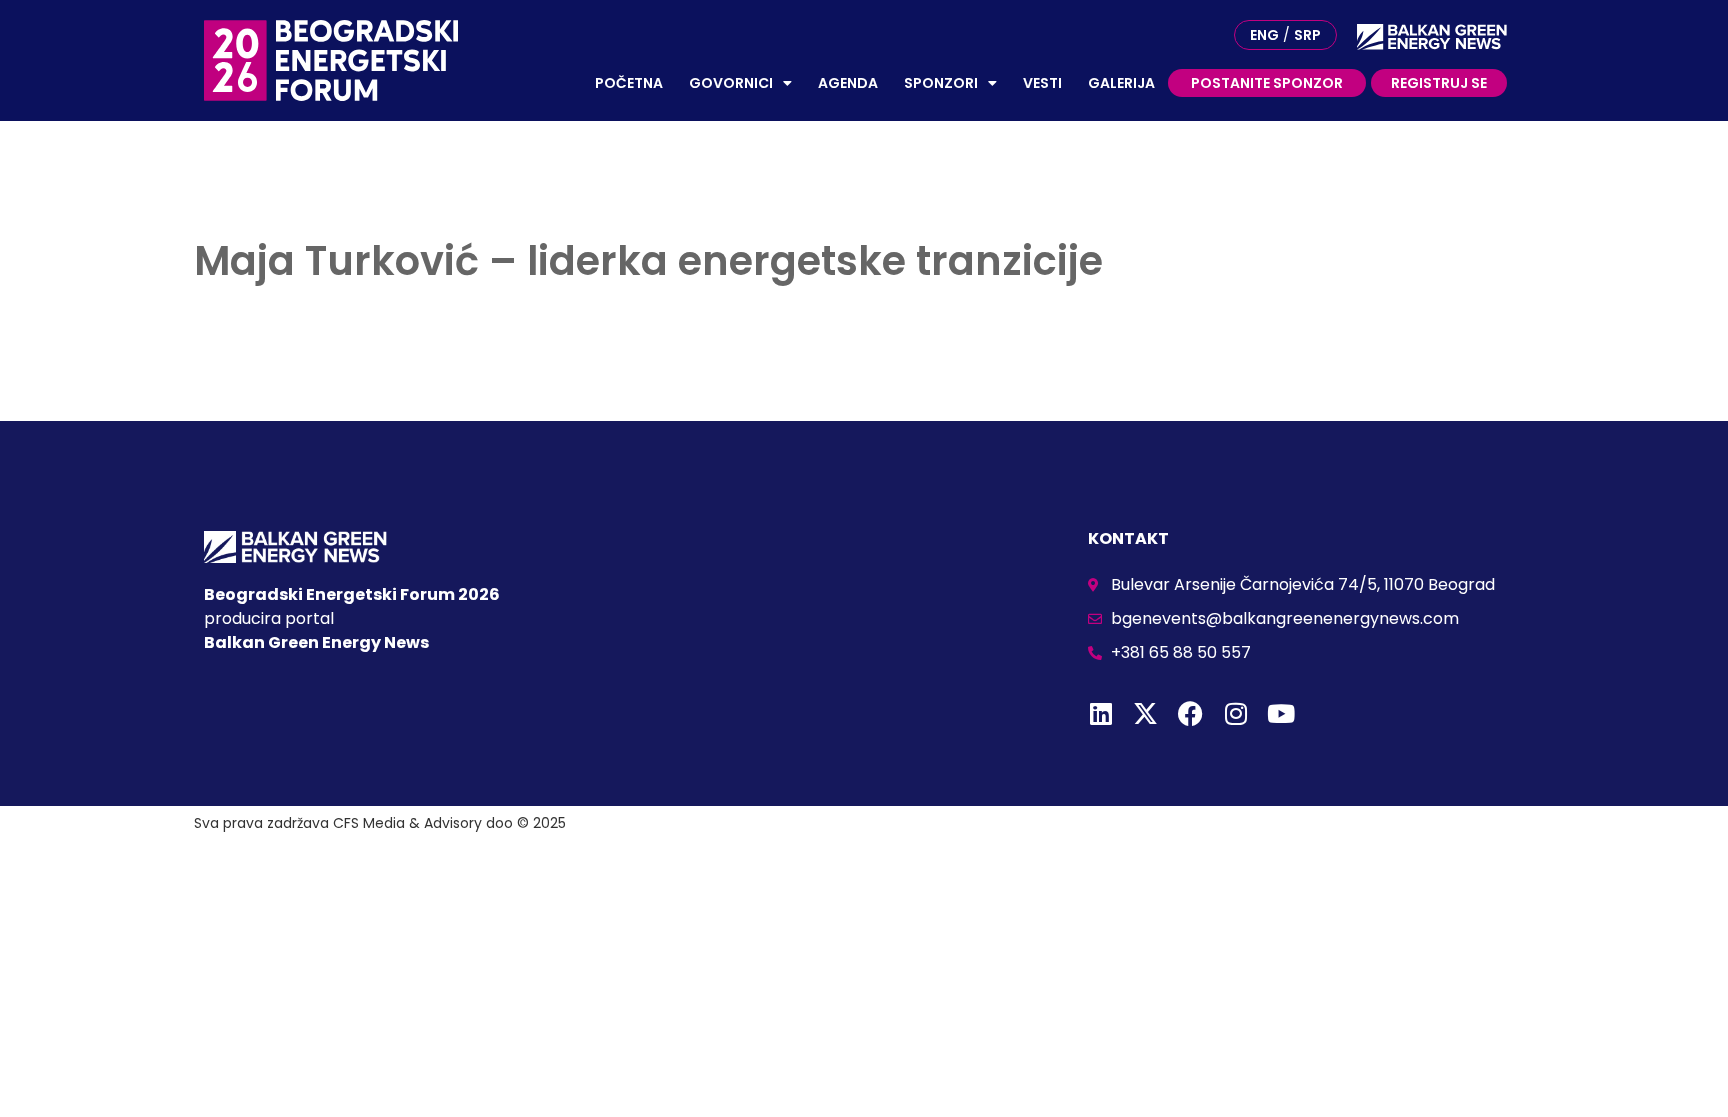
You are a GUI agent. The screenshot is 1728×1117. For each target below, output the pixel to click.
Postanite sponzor (1267, 83)
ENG (1264, 35)
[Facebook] (1190, 713)
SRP (1307, 35)
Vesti (1042, 83)
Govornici (731, 83)
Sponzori (941, 83)
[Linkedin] (1100, 713)
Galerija (1121, 83)
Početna (629, 83)
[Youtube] (1280, 713)
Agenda (848, 83)
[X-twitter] (1145, 713)
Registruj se (1439, 83)
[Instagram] (1235, 713)
